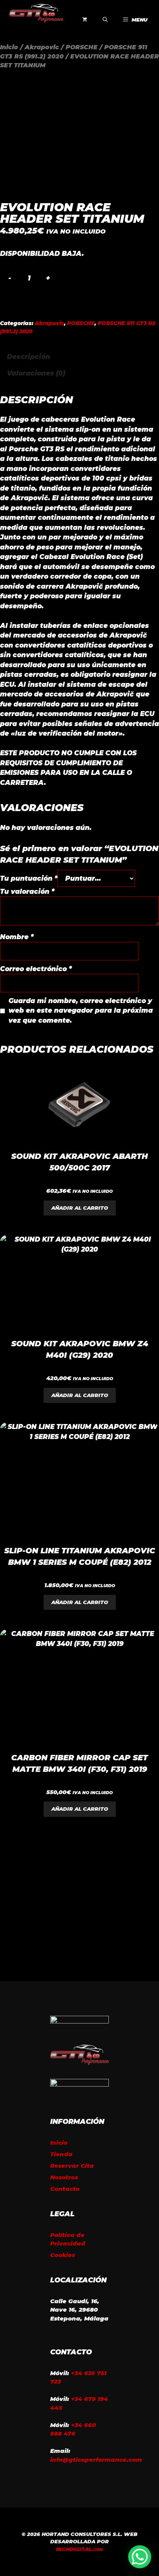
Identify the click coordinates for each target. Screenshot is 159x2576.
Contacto (65, 2189)
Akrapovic (42, 47)
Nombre (17, 937)
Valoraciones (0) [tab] (36, 373)
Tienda (61, 2154)
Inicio (9, 47)
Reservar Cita (72, 2166)
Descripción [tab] (29, 357)
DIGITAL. (79, 2549)
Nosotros (64, 2177)
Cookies (63, 2255)
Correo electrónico (36, 969)
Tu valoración (27, 891)
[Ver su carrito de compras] (85, 20)
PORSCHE (82, 47)
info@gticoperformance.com (96, 2460)
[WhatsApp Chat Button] (140, 2557)
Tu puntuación (29, 878)
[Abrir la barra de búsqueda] (105, 20)
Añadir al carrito (80, 1208)
